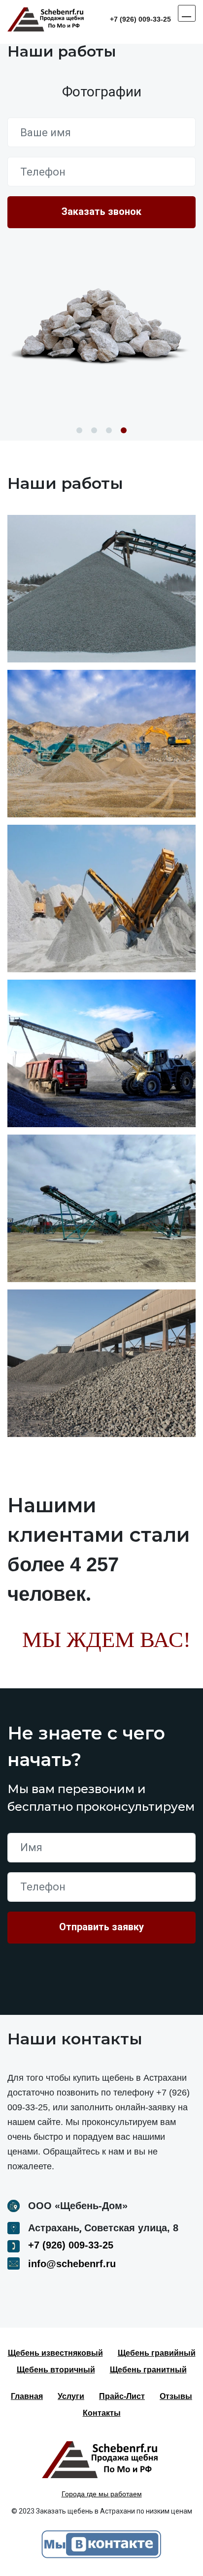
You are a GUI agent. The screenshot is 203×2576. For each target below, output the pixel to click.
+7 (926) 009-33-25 (140, 19)
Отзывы (176, 2396)
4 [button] (124, 430)
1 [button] (79, 430)
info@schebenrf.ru (72, 2264)
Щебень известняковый (55, 2353)
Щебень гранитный (148, 2370)
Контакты (102, 2413)
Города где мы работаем (102, 2494)
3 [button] (109, 430)
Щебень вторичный (56, 2370)
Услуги (71, 2396)
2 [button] (94, 430)
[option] (101, 317)
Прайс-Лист (122, 2396)
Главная (27, 2396)
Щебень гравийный (157, 2353)
